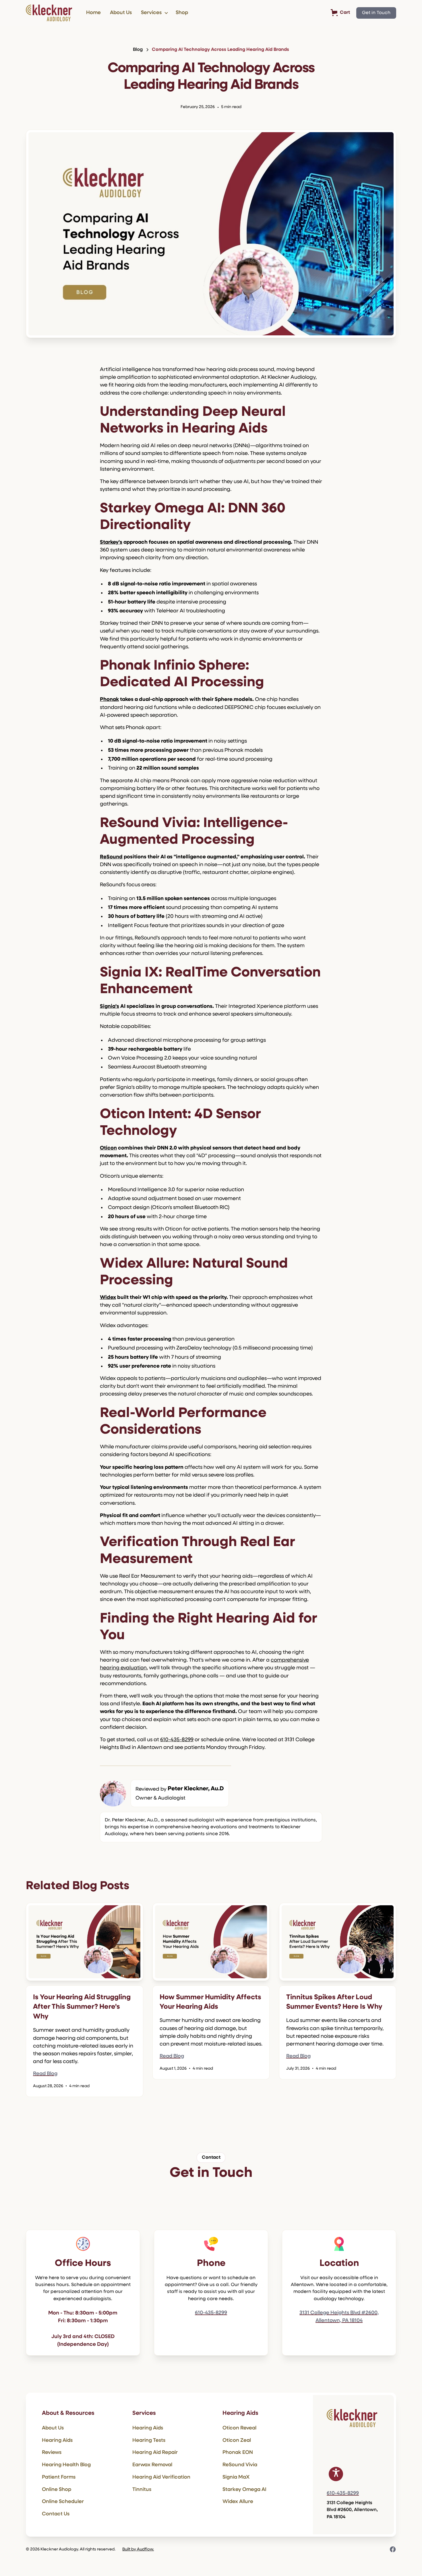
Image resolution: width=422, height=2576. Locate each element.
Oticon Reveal (239, 2428)
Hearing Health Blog (66, 2465)
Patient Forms (59, 2477)
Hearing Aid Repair (155, 2453)
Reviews (52, 2453)
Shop (182, 13)
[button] (154, 13)
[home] (49, 13)
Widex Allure (238, 2502)
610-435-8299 (177, 1740)
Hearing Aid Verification (161, 2477)
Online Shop (57, 2490)
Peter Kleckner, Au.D (196, 1789)
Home (93, 13)
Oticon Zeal (237, 2441)
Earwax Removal (152, 2465)
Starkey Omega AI (244, 2490)
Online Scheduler (63, 2502)
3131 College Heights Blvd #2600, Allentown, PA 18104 (339, 2317)
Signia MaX (236, 2477)
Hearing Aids (57, 2441)
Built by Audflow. (138, 2549)
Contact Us (56, 2514)
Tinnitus (142, 2490)
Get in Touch (376, 13)
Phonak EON (238, 2453)
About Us (121, 13)
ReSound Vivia (240, 2465)
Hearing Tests (149, 2441)
